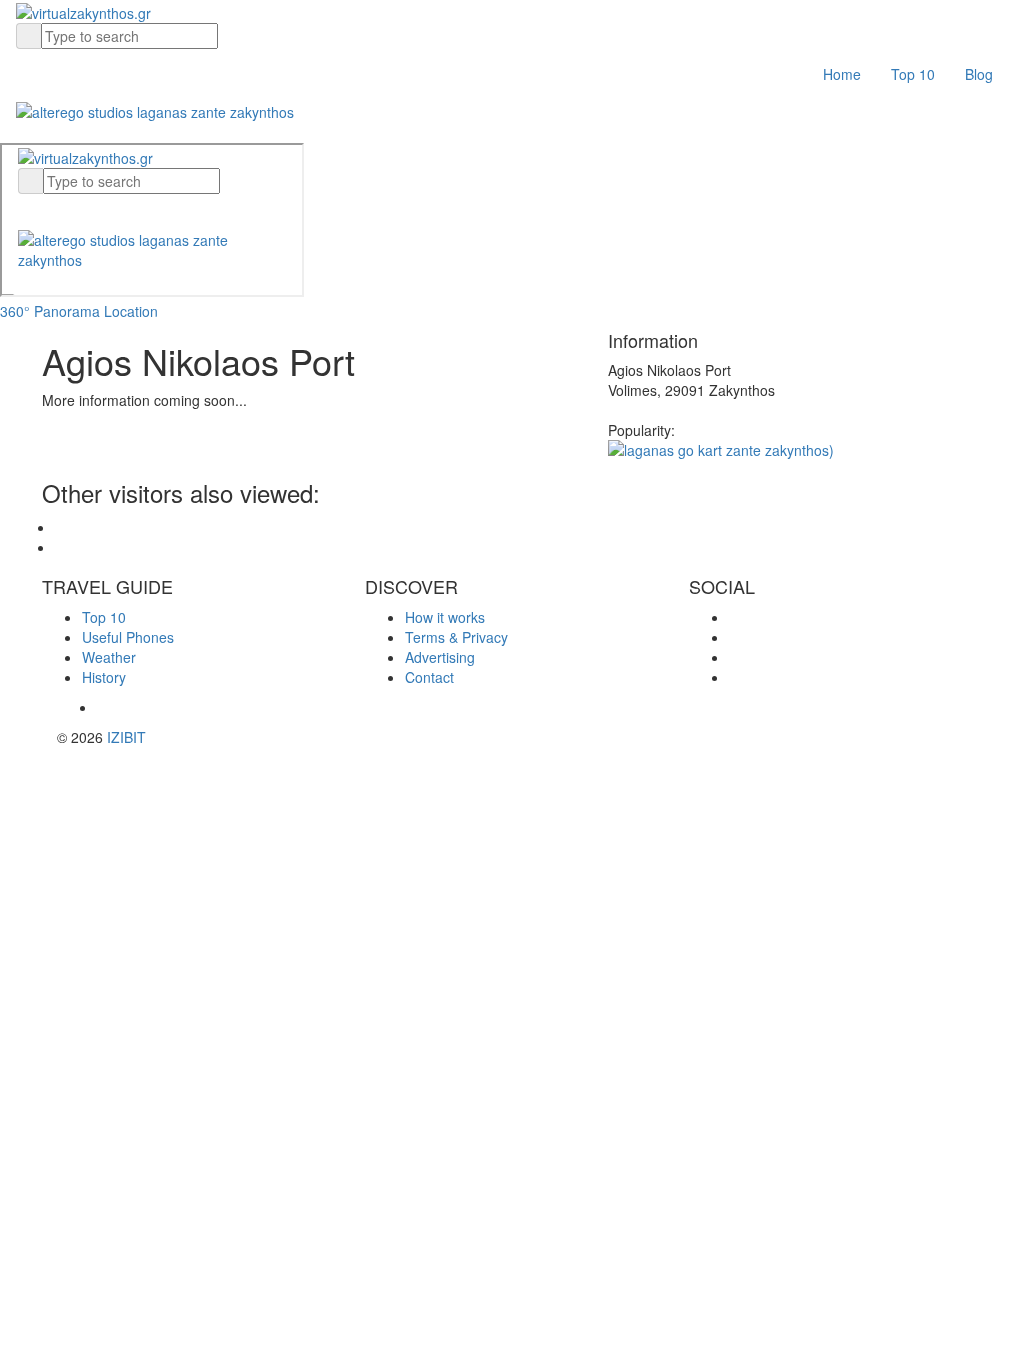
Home (842, 74)
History (104, 677)
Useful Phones (128, 637)
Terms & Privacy (456, 637)
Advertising (440, 657)
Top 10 (913, 74)
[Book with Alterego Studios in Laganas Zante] (155, 109)
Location (131, 311)
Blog (979, 74)
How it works (445, 617)
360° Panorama (50, 311)
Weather (109, 657)
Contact (429, 677)
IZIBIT (126, 737)
